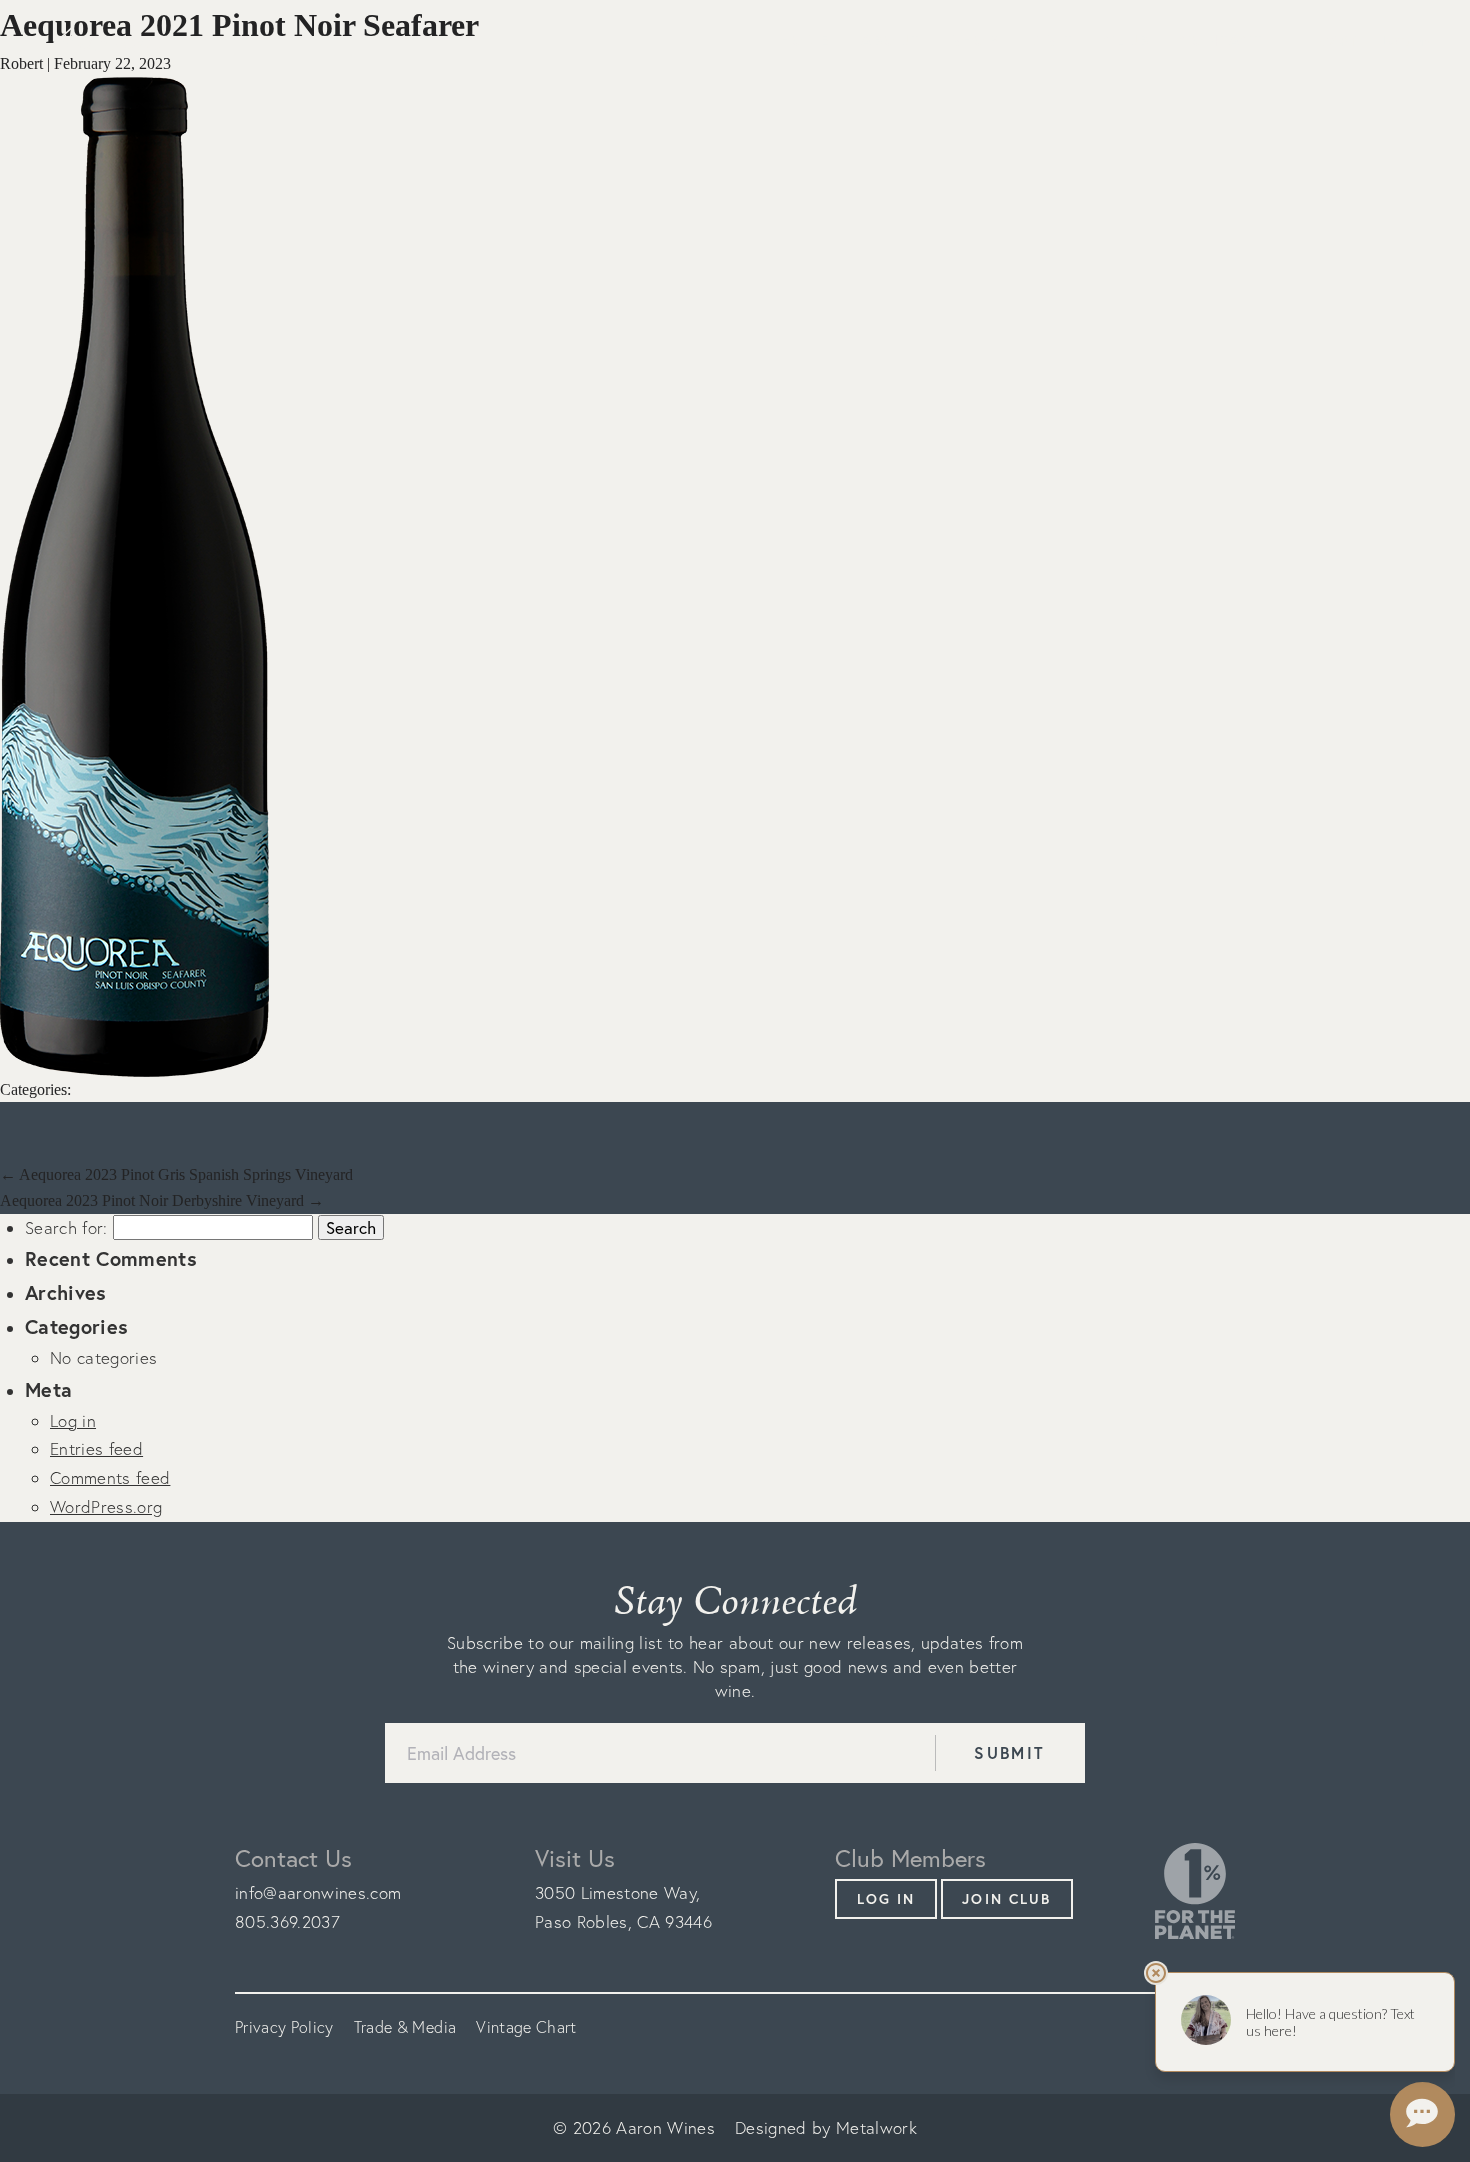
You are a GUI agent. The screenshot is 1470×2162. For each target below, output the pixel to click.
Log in (1406, 41)
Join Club (1006, 1899)
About (891, 40)
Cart (1338, 41)
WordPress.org (106, 1506)
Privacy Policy (284, 2027)
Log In (886, 1899)
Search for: (66, 1227)
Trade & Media (405, 2027)
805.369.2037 (287, 1921)
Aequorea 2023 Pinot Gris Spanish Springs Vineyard (176, 1174)
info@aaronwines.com (318, 1892)
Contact (1222, 40)
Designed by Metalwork (826, 2127)
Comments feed (110, 1477)
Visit (1051, 40)
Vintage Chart (526, 2027)
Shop (975, 40)
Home (805, 40)
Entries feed (96, 1448)
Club (1127, 40)
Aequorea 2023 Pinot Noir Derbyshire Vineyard (162, 1200)
